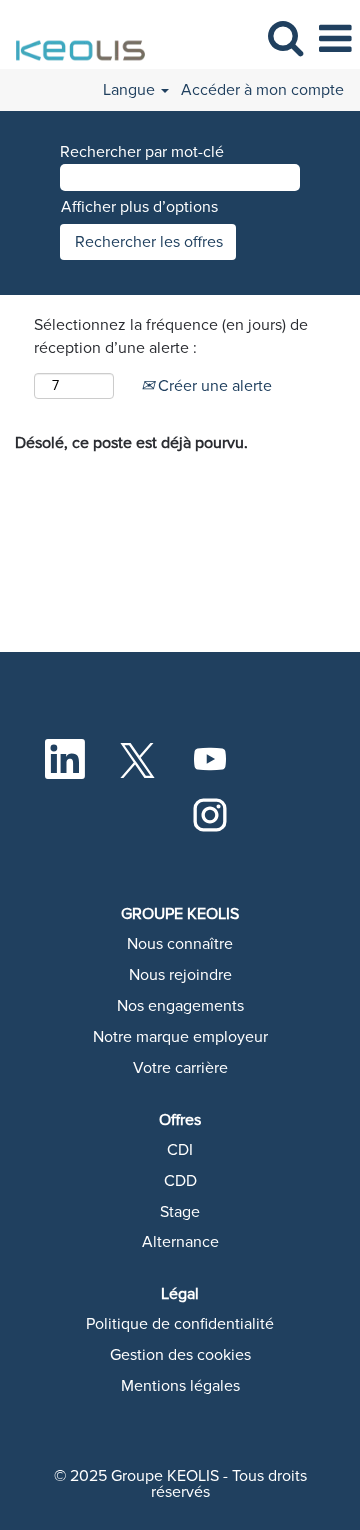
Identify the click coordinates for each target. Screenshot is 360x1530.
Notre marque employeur (180, 1037)
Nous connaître (180, 944)
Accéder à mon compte (262, 90)
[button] (335, 39)
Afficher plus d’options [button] (139, 207)
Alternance (180, 1242)
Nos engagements (180, 1006)
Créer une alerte (213, 386)
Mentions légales (180, 1386)
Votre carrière (180, 1068)
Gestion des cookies (180, 1355)
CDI (180, 1150)
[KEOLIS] (76, 38)
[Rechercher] (285, 38)
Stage (180, 1212)
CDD (180, 1181)
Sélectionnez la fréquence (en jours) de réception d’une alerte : (171, 336)
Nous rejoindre (180, 975)
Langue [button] (131, 90)
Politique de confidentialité (180, 1324)
